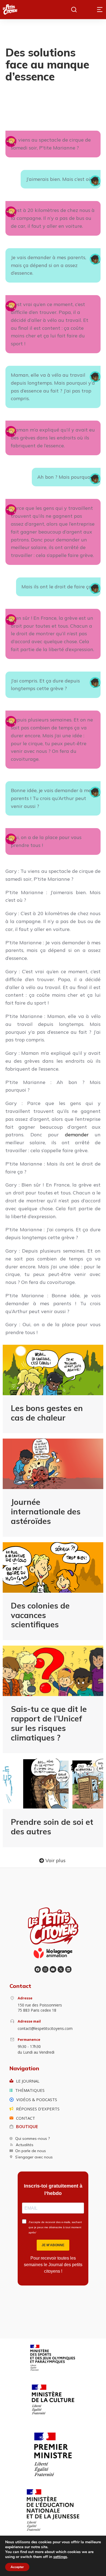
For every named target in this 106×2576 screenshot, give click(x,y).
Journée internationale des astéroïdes (46, 1511)
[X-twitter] (61, 1969)
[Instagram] (45, 1969)
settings (60, 2557)
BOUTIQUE (27, 2127)
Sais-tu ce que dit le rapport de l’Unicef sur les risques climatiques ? (49, 1723)
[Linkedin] (68, 1969)
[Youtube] (53, 1969)
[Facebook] (38, 1969)
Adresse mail (29, 2021)
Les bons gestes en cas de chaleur (47, 1413)
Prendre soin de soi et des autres (52, 1827)
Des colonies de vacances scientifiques (40, 1615)
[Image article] (53, 1370)
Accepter (17, 2567)
